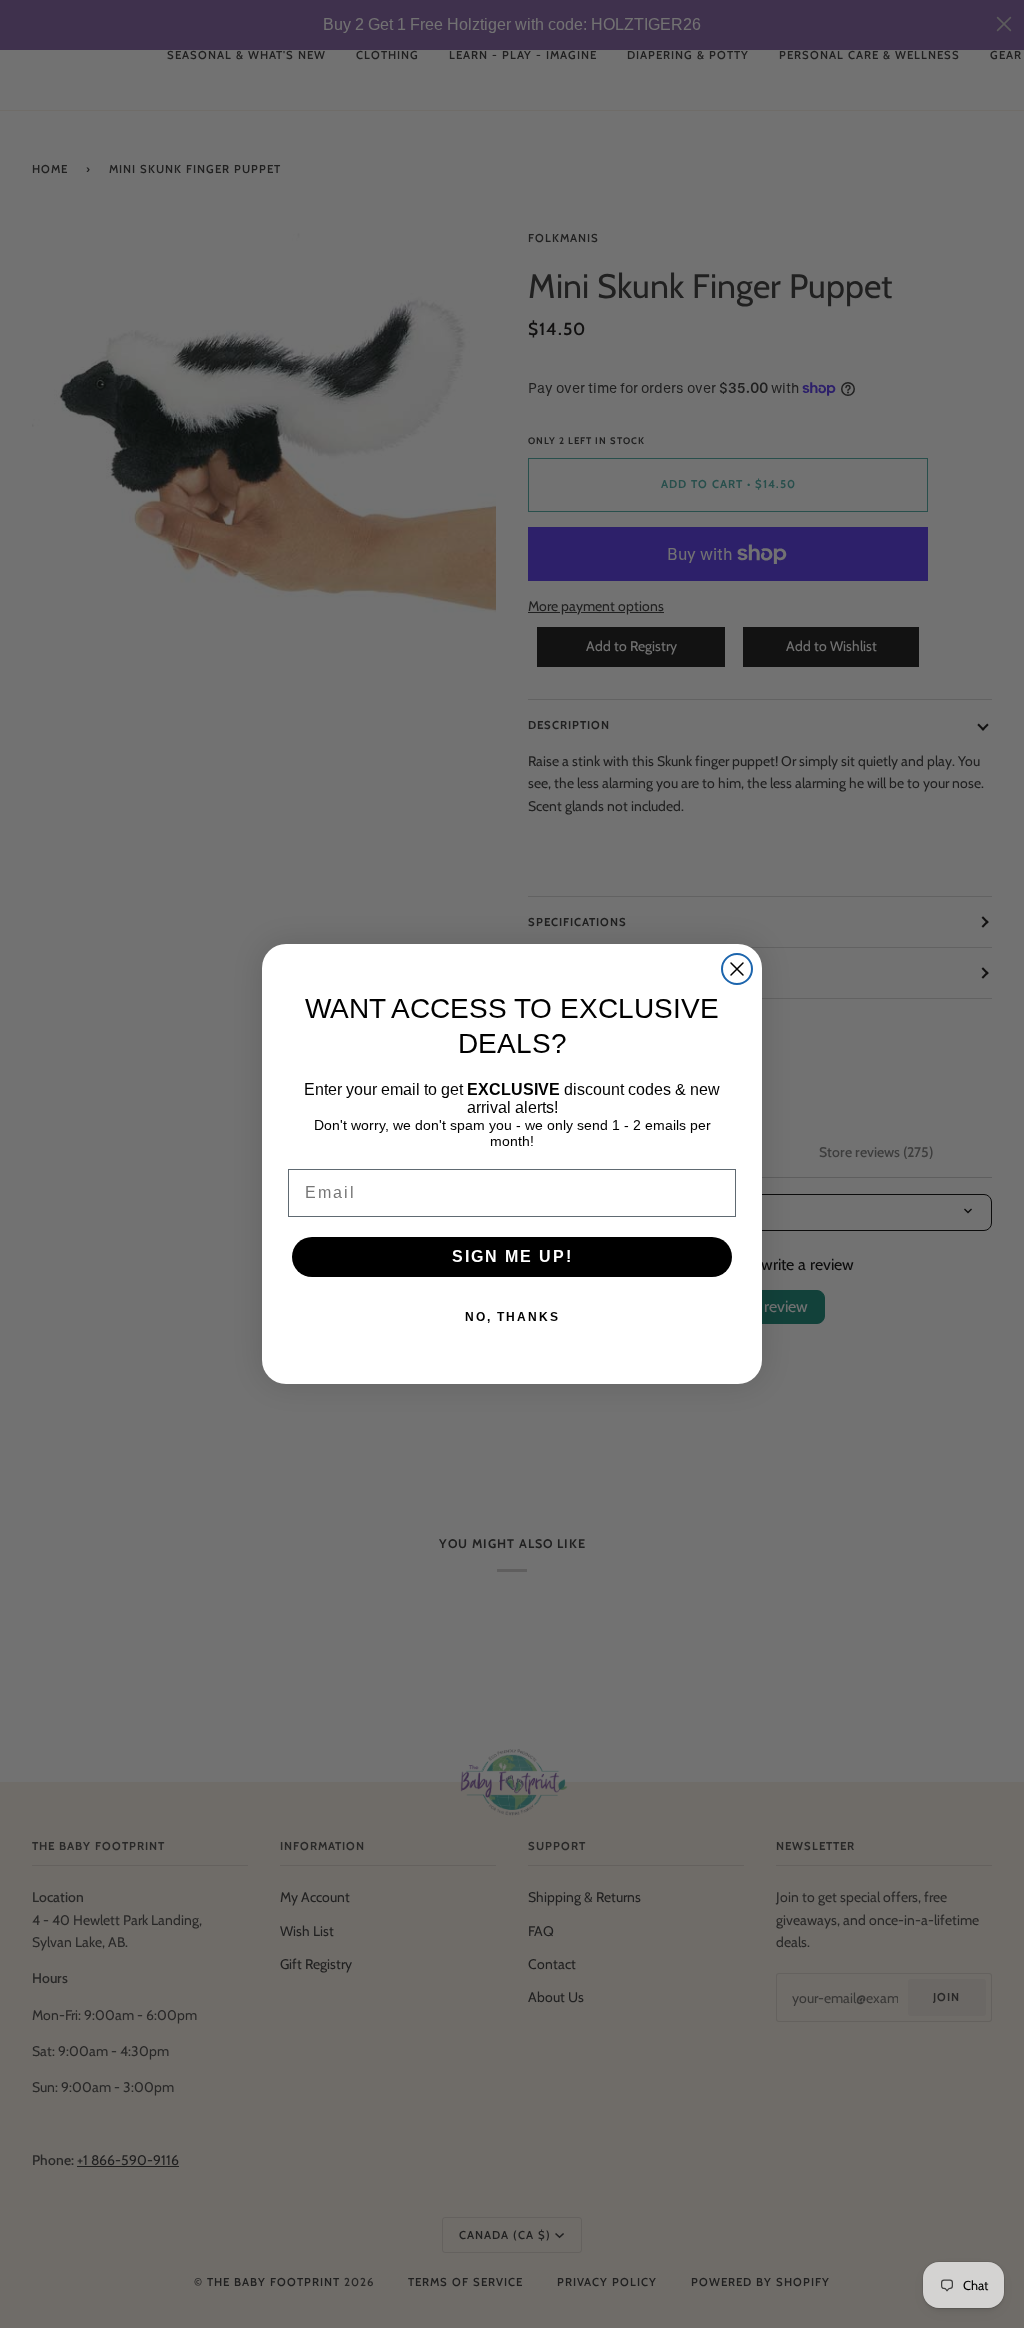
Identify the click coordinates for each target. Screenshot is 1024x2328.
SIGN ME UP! (512, 1256)
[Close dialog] (737, 969)
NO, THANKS (512, 1317)
